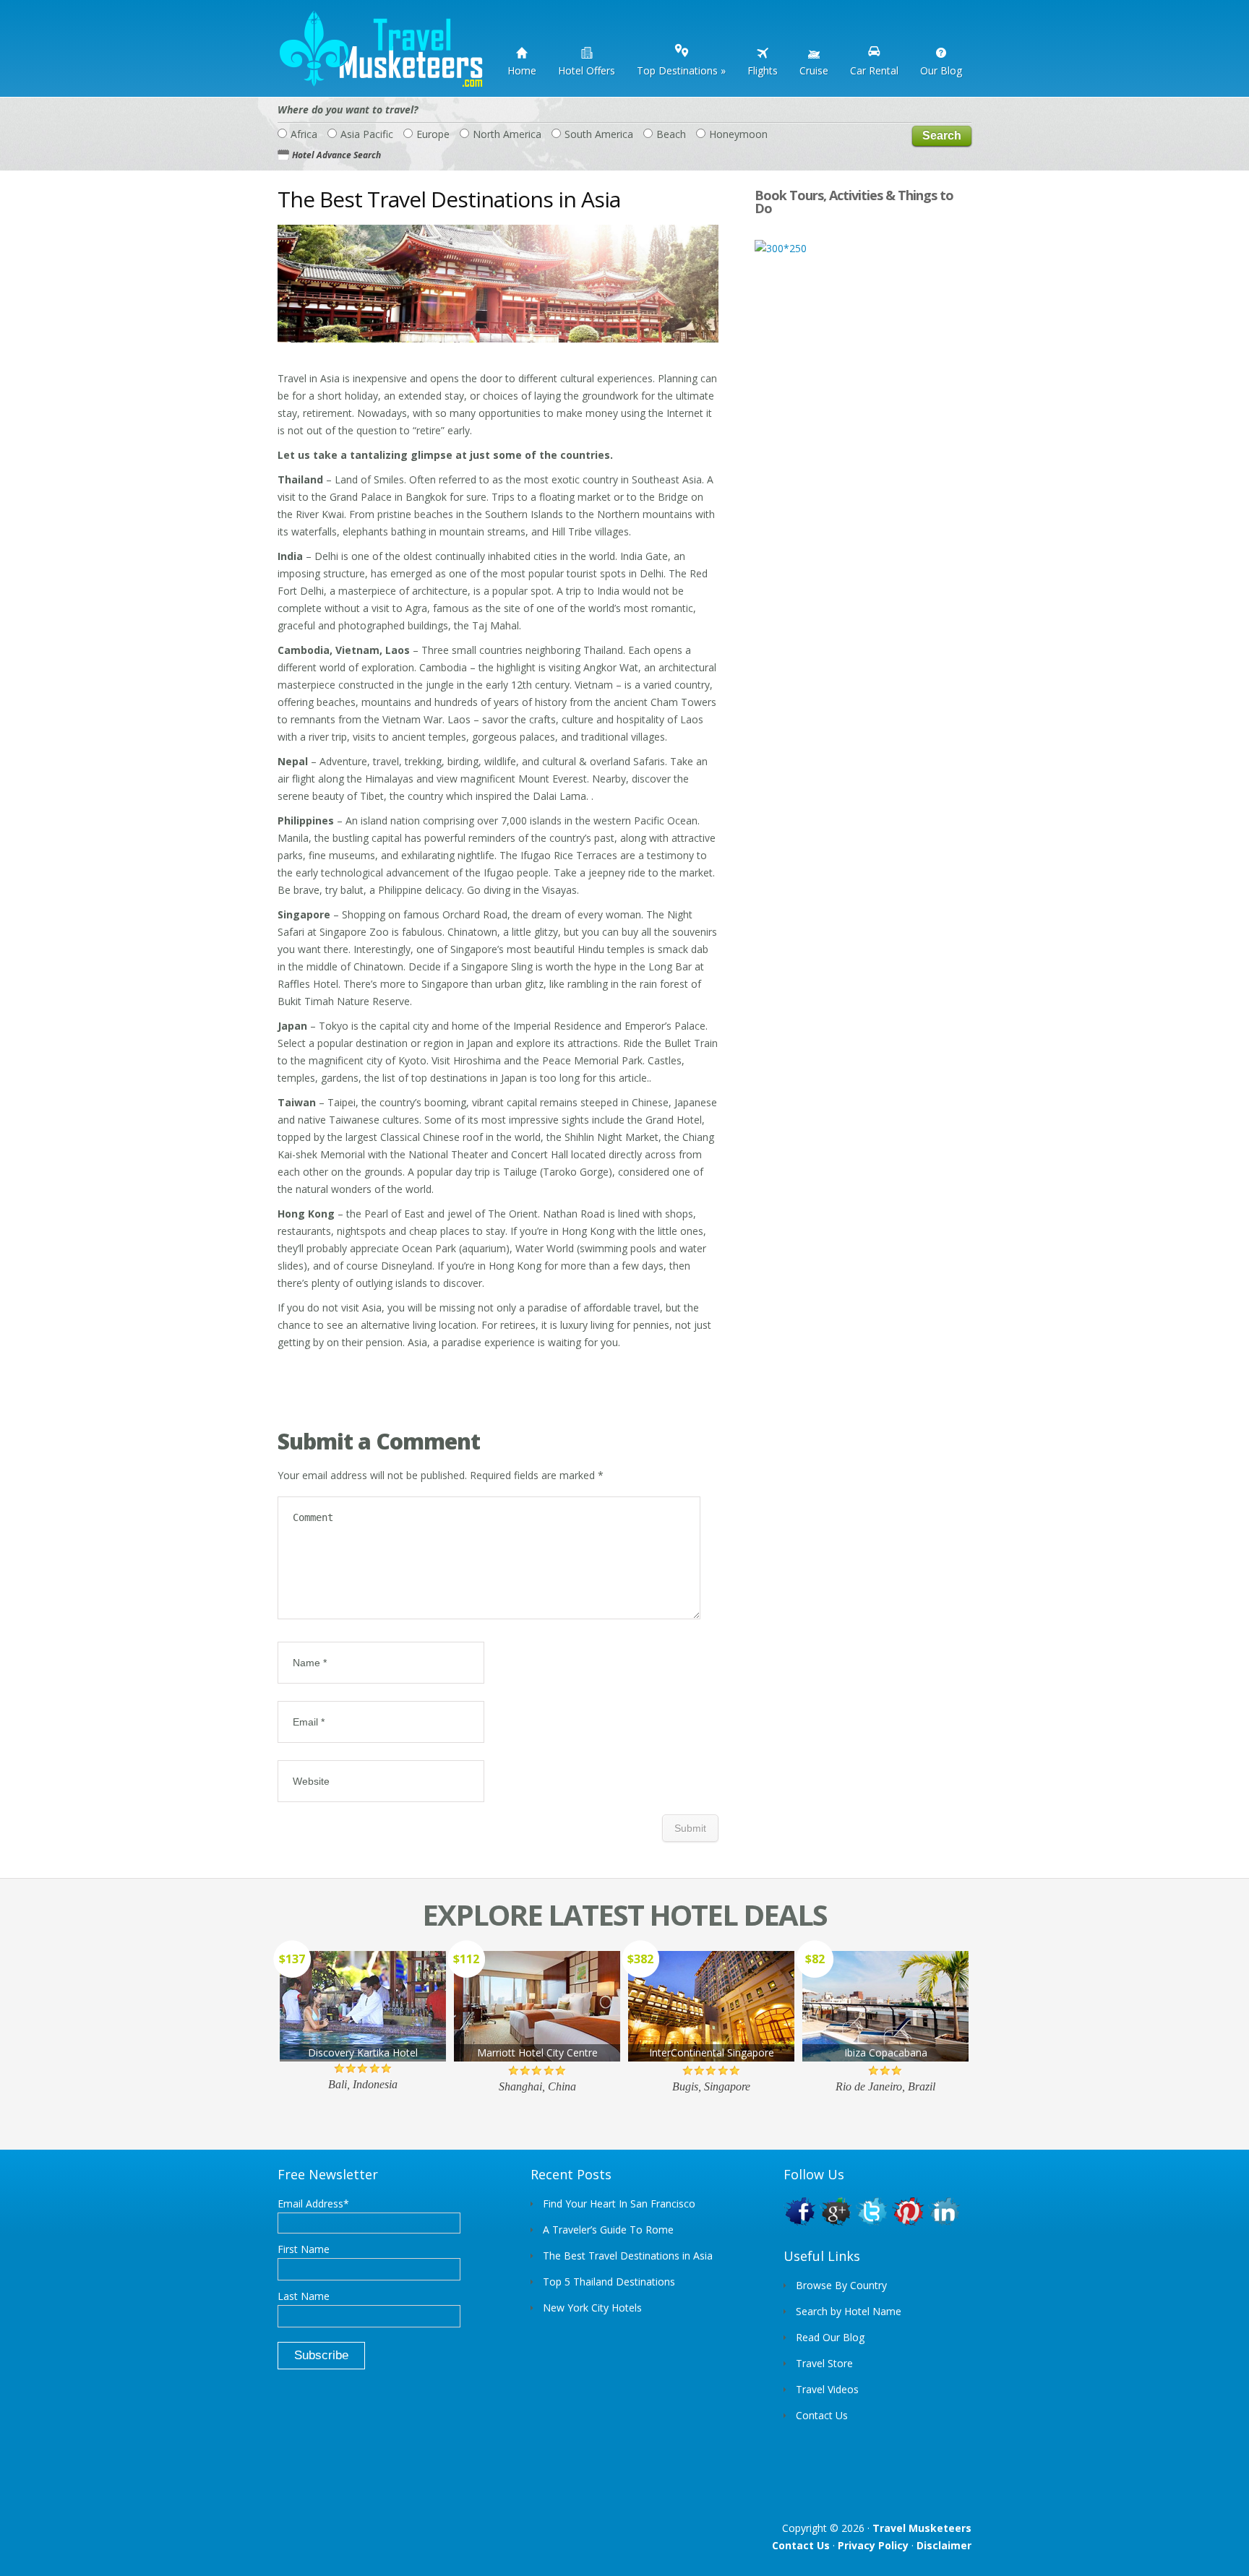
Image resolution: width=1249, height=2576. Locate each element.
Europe (433, 134)
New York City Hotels (592, 2308)
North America (507, 134)
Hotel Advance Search (336, 155)
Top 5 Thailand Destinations (609, 2282)
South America (599, 134)
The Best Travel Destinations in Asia (628, 2256)
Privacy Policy (873, 2545)
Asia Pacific (367, 134)
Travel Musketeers (922, 2528)
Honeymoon (738, 134)
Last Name (304, 2296)
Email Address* (313, 2204)
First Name (304, 2249)
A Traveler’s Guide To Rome (608, 2230)
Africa (304, 134)
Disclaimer (944, 2545)
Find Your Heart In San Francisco (619, 2204)
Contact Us (801, 2545)
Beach (671, 134)
